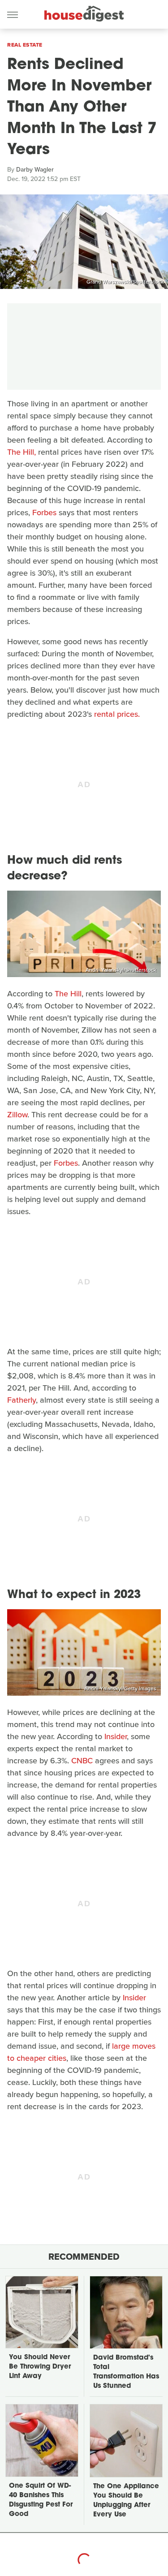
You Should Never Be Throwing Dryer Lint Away (40, 2367)
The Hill (68, 994)
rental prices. (117, 714)
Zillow (17, 1115)
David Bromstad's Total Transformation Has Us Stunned (126, 2372)
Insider (116, 1736)
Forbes (44, 513)
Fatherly (22, 1400)
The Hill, (22, 452)
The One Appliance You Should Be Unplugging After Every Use (126, 2501)
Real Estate (25, 45)
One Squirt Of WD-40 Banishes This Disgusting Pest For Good (41, 2500)
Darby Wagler (35, 170)
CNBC (82, 1761)
